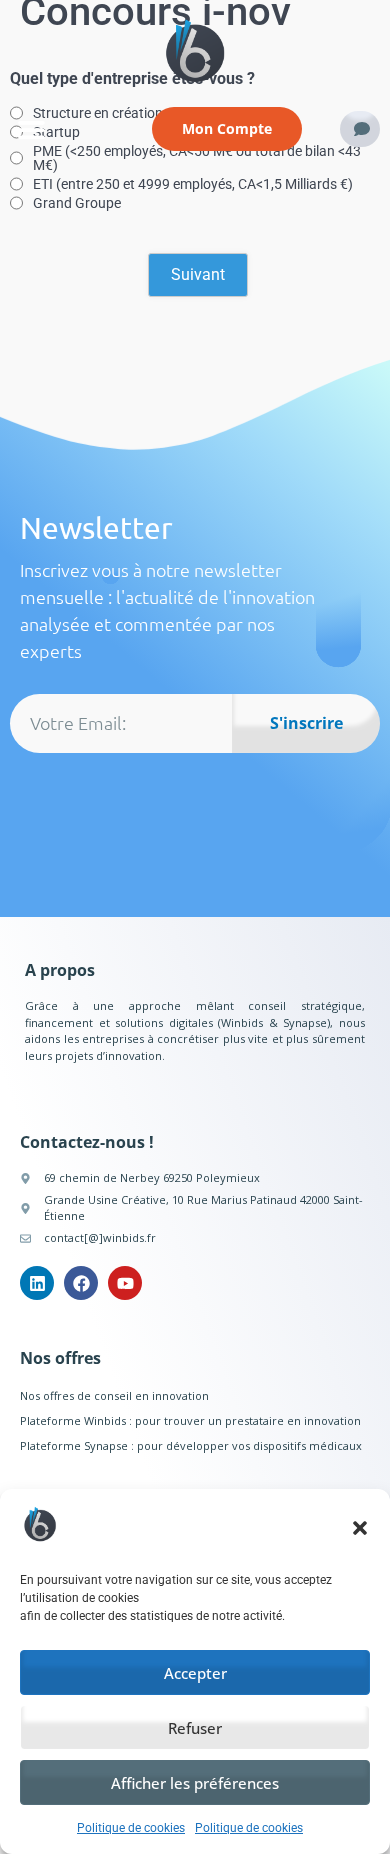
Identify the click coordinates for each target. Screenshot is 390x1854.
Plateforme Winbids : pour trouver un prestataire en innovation (190, 1420)
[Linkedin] (37, 1283)
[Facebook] (81, 1283)
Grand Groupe (77, 203)
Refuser (195, 1728)
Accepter (195, 1673)
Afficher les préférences (195, 1783)
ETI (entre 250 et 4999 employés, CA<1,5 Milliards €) (193, 184)
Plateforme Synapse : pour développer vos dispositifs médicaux (191, 1445)
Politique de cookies (131, 1828)
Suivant (198, 274)
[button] (360, 1528)
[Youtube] (125, 1283)
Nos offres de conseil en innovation (114, 1395)
